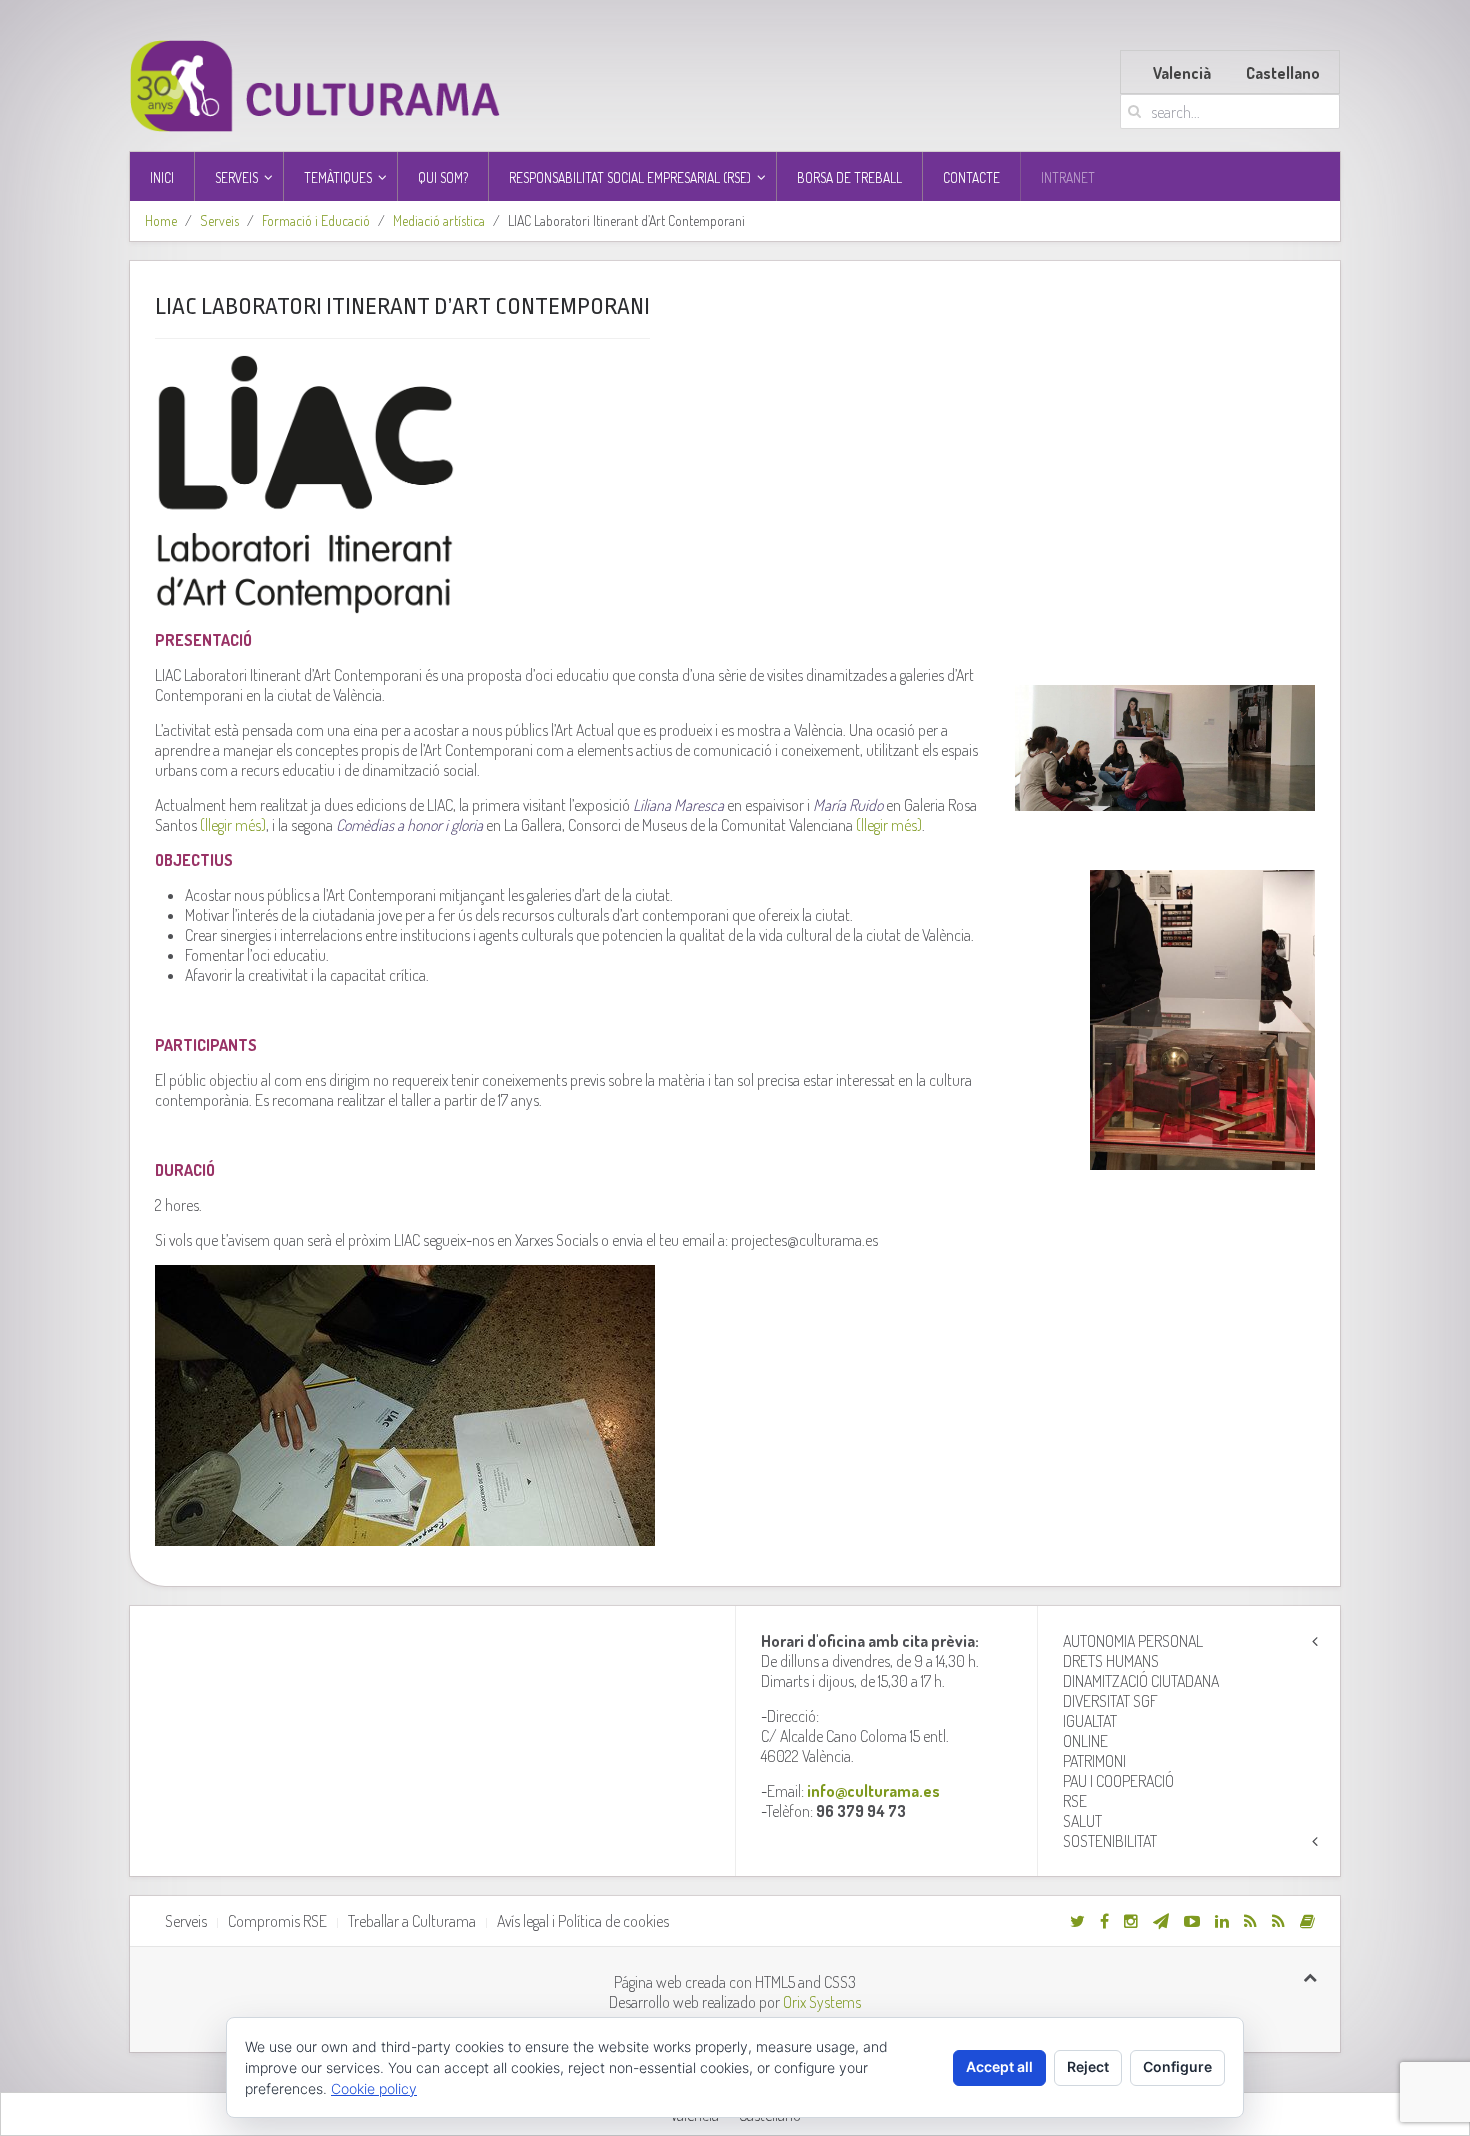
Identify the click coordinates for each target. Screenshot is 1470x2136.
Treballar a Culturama (412, 1921)
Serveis (219, 220)
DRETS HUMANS (1111, 1661)
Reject (1088, 2066)
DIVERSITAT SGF (1110, 1701)
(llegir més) (233, 825)
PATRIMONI (1094, 1761)
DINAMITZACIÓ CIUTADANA (1141, 1681)
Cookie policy (374, 2088)
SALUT (1082, 1821)
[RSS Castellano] (1278, 1921)
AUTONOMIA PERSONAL (1133, 1641)
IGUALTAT (1090, 1721)
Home (161, 220)
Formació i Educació (316, 220)
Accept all (999, 2066)
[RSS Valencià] (1250, 1921)
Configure (1177, 2066)
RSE (1075, 1801)
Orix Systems (822, 2002)
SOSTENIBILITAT (1110, 1841)
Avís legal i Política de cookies (583, 1921)
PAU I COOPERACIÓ (1118, 1781)
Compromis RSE (277, 1921)
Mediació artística (439, 220)
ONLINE (1085, 1741)
